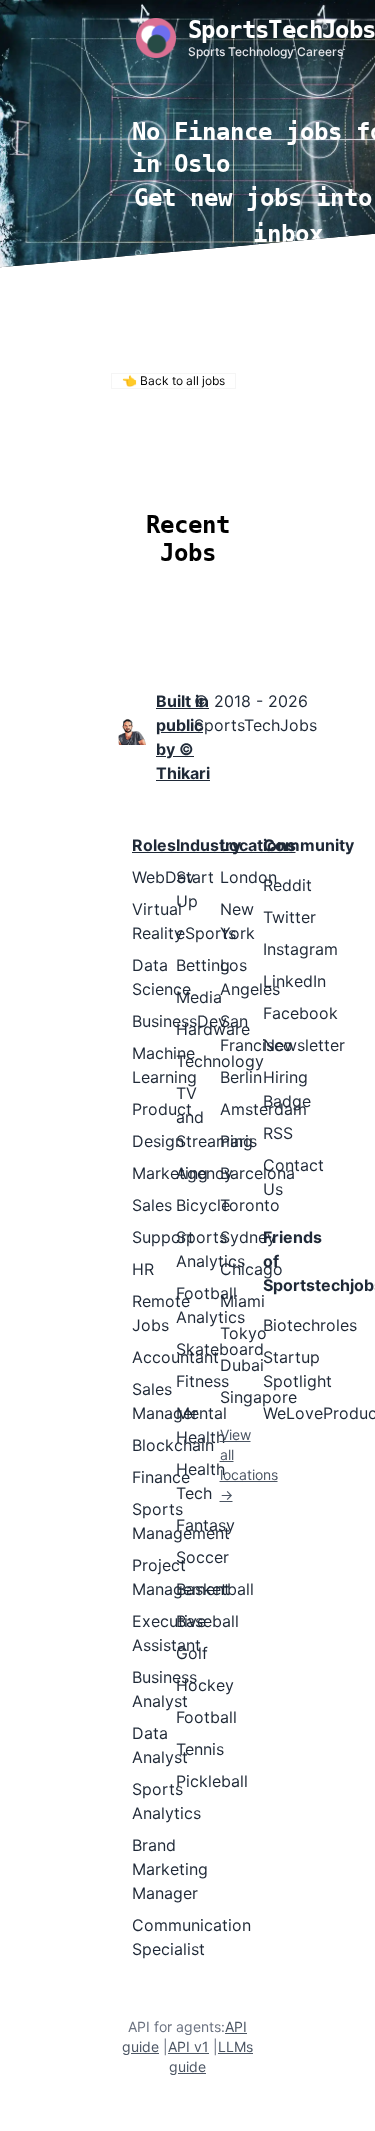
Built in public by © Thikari (183, 737)
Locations (143, 465)
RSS (278, 1133)
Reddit (287, 885)
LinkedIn (294, 981)
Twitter (289, 917)
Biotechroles (310, 1325)
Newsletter (304, 1045)
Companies (251, 465)
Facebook (300, 1013)
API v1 (188, 2046)
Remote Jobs (180, 438)
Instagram (300, 949)
